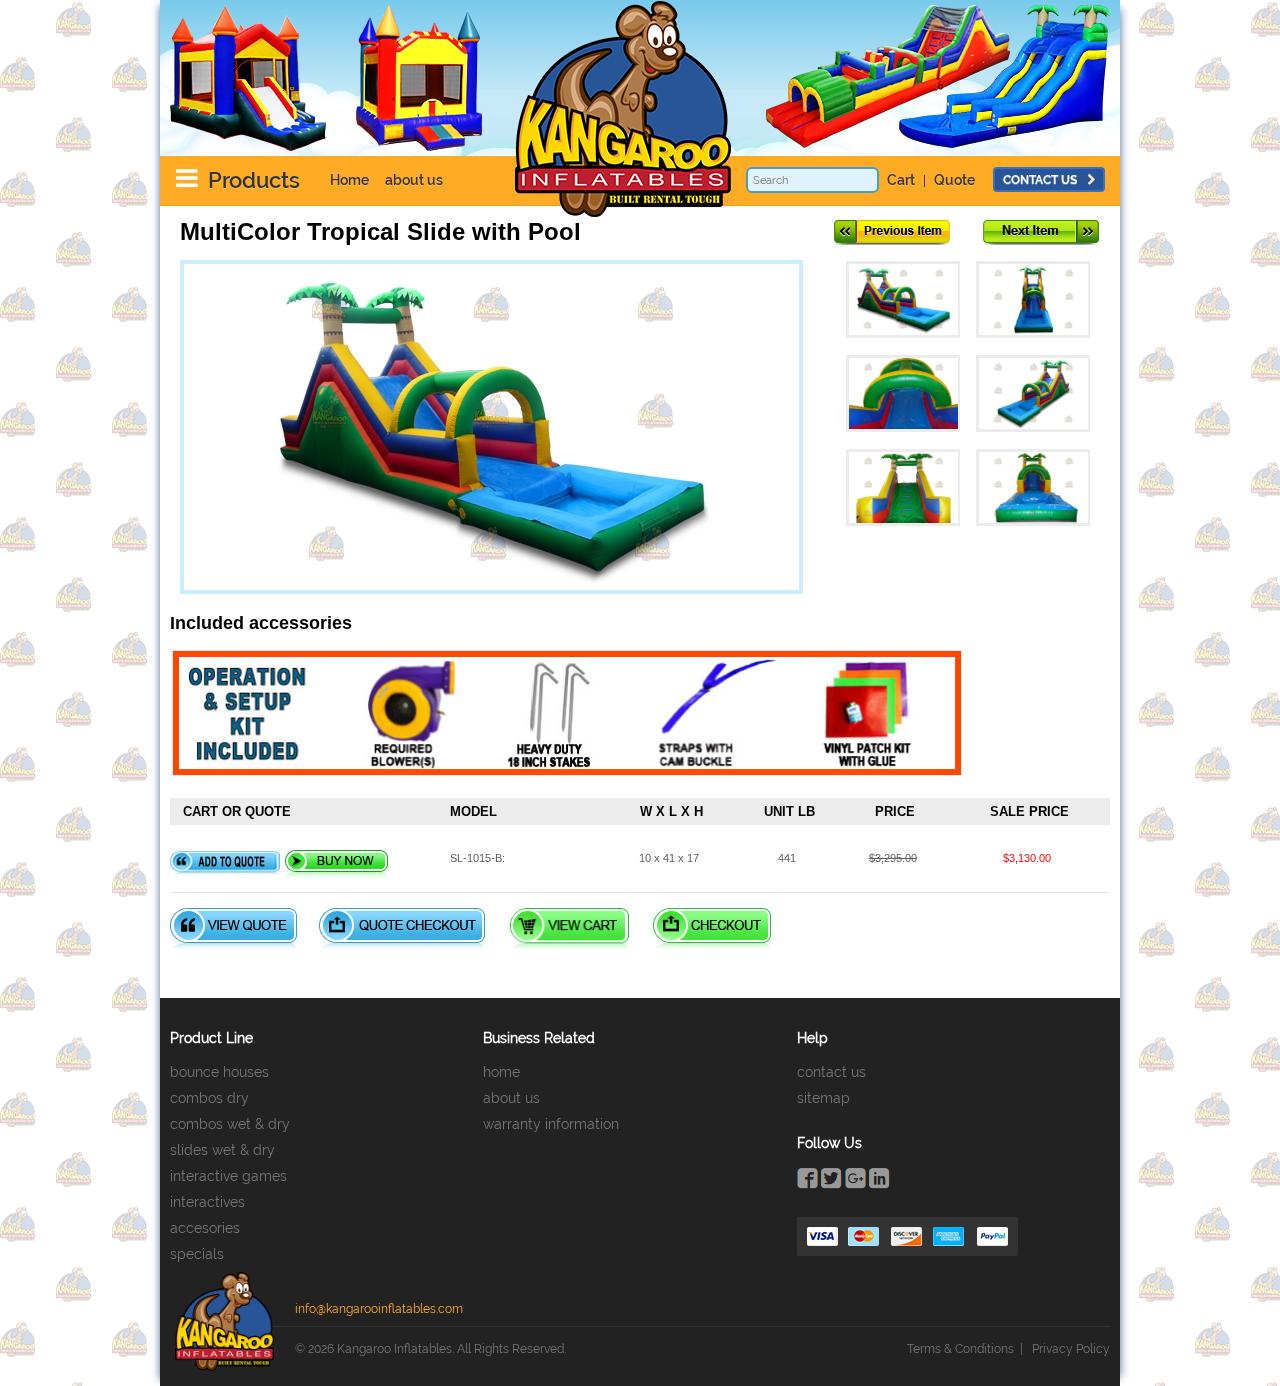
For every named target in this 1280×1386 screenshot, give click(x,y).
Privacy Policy (1071, 1349)
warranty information (551, 1124)
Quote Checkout (402, 928)
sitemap (823, 1098)
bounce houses (219, 1072)
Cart (901, 180)
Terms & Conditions (960, 1349)
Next (1041, 232)
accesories (205, 1228)
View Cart (569, 928)
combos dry (209, 1098)
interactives (207, 1202)
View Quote (233, 928)
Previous (892, 232)
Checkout (712, 928)
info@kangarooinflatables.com (379, 1309)
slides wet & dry (222, 1150)
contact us (1040, 180)
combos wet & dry (230, 1124)
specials (197, 1254)
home (501, 1072)
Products (254, 180)
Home (349, 180)
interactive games (228, 1176)
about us (414, 180)
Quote (954, 180)
